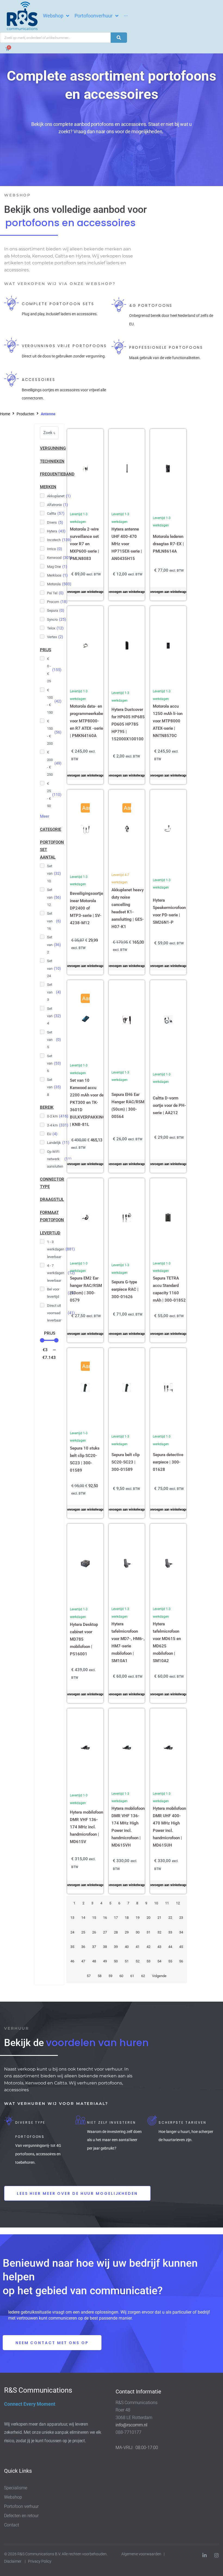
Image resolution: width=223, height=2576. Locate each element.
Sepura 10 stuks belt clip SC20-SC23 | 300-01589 (85, 1459)
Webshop (13, 2497)
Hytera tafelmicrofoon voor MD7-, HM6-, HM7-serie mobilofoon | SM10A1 (128, 1642)
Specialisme (16, 2488)
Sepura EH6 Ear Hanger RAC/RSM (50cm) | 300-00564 (128, 1106)
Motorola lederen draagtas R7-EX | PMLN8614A (168, 544)
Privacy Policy (40, 2561)
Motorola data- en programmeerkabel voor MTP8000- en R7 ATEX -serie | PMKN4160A (87, 721)
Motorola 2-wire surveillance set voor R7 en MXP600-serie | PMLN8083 (84, 544)
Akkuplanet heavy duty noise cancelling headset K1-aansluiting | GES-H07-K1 (128, 908)
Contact (12, 2525)
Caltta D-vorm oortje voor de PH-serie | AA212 (169, 1105)
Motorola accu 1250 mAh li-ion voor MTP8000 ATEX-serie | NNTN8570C (168, 721)
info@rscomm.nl (131, 2425)
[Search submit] (119, 38)
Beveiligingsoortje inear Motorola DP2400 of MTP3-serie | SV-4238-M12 (86, 908)
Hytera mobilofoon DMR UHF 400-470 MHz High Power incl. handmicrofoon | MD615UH (169, 1827)
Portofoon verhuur (21, 2506)
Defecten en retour (21, 2516)
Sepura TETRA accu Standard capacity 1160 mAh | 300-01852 (169, 1289)
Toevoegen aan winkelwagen (85, 592)
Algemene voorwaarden (141, 2554)
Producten (25, 414)
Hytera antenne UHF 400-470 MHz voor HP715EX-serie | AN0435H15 (127, 544)
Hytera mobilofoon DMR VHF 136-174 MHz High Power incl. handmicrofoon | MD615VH (128, 1827)
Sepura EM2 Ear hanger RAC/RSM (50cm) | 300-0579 (86, 1289)
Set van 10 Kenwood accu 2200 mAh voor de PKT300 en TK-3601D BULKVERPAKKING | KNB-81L (88, 1102)
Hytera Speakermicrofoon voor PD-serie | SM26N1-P (169, 911)
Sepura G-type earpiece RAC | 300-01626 (125, 1289)
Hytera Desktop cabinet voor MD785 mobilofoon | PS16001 (84, 1639)
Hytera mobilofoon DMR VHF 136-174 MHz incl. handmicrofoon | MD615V (86, 1827)
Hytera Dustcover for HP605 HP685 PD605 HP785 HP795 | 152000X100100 (128, 724)
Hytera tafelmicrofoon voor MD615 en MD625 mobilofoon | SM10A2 (167, 1642)
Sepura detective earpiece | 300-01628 (168, 1462)
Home (5, 414)
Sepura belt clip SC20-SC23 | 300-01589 (126, 1462)
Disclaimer (13, 2561)
